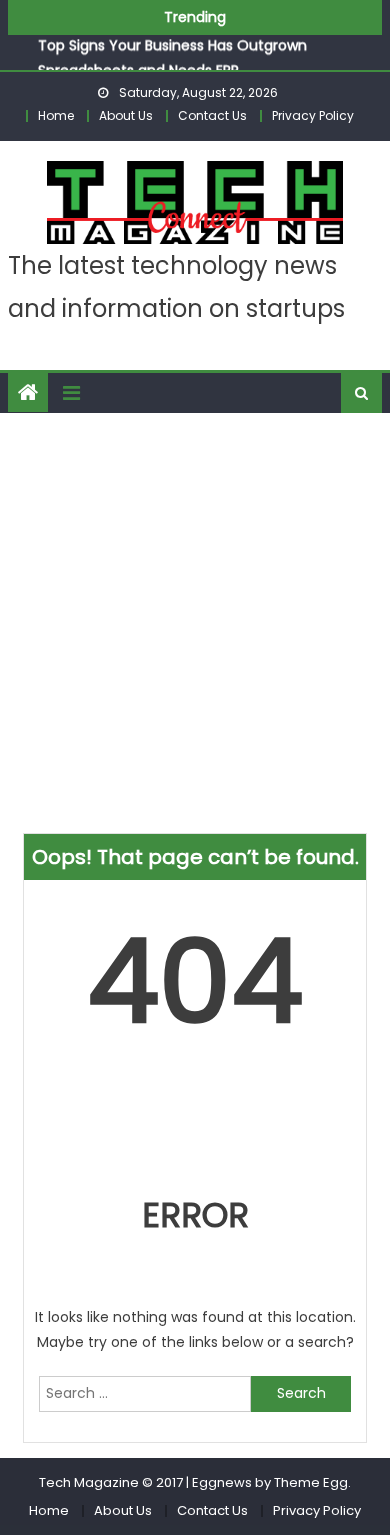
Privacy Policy (313, 115)
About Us (126, 115)
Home (56, 115)
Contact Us (212, 115)
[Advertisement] (195, 618)
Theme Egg (311, 1482)
